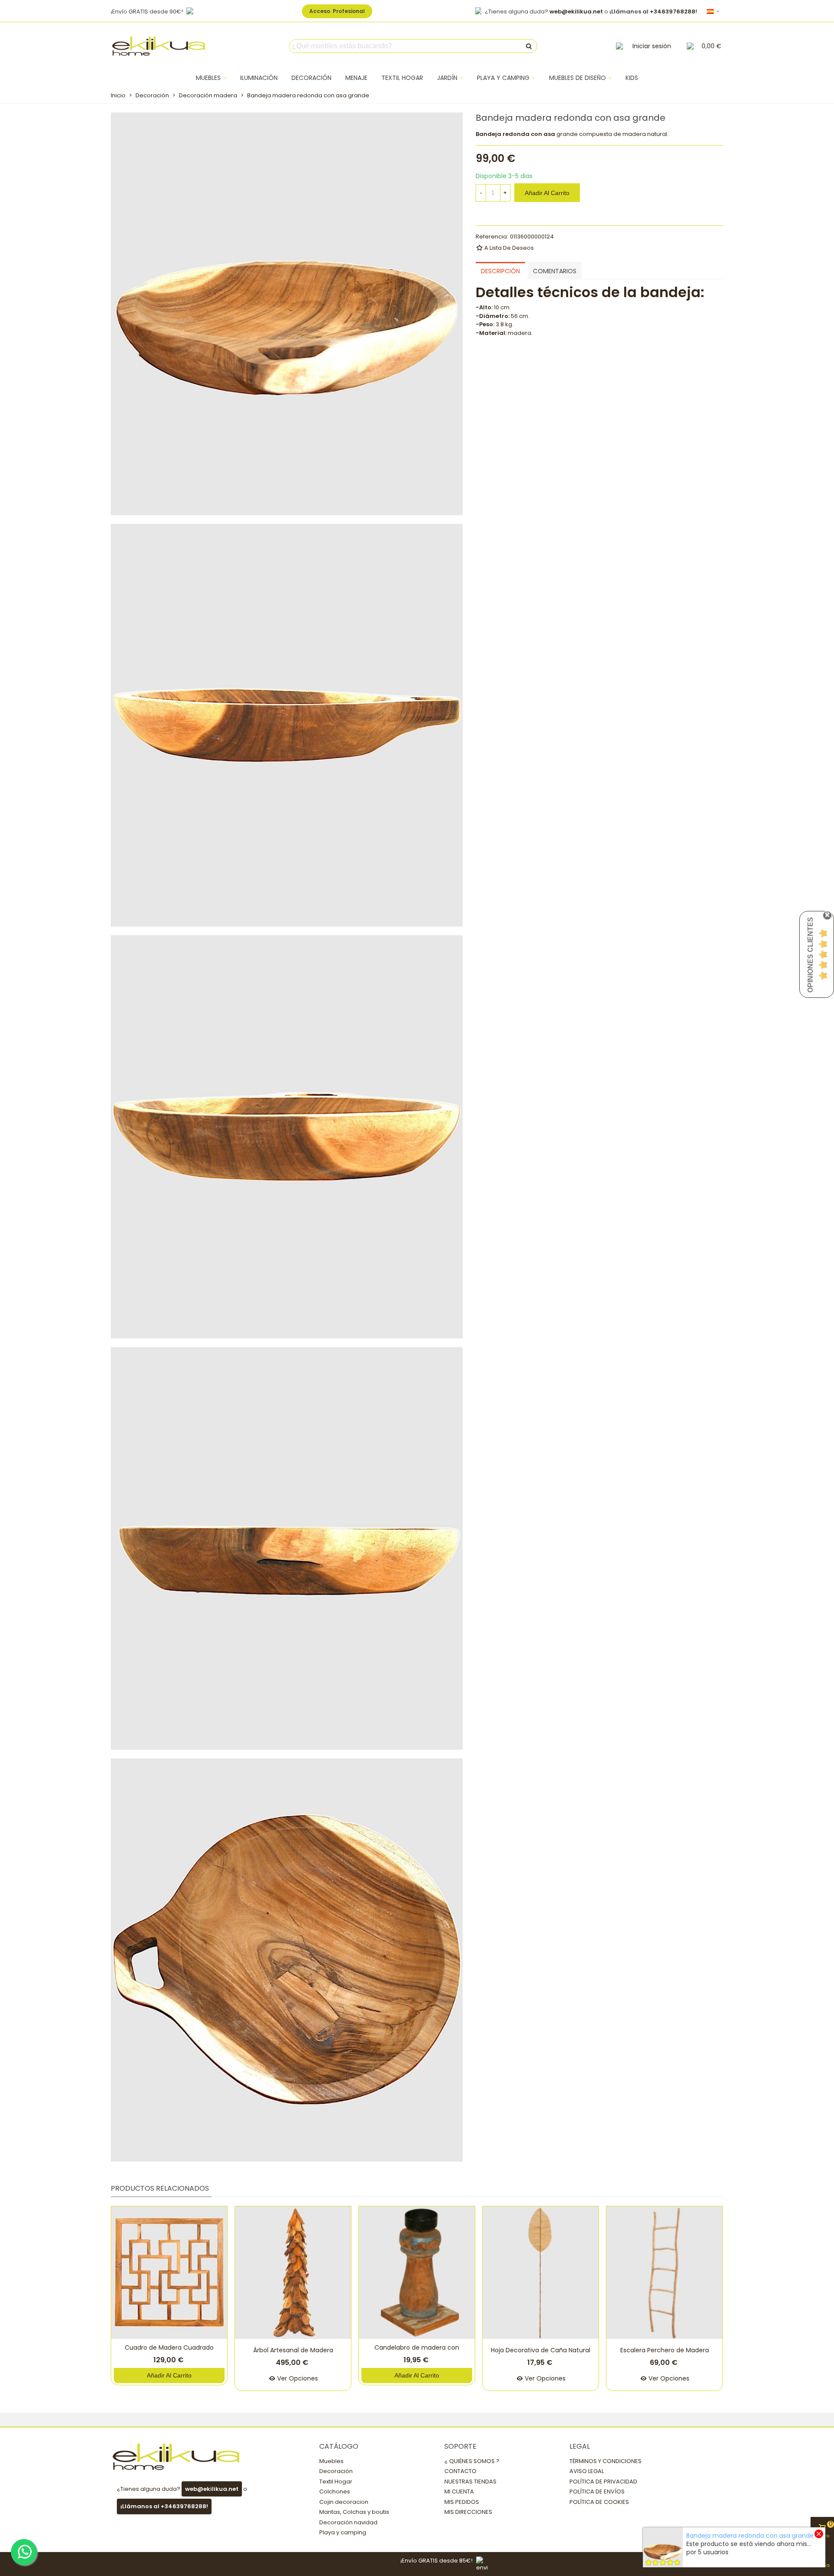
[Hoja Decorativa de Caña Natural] (541, 2273)
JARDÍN (447, 78)
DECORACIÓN (311, 78)
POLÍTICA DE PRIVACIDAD (603, 2482)
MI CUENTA (459, 2492)
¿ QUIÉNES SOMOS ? (472, 2461)
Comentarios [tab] (555, 271)
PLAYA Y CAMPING (503, 78)
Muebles (331, 2461)
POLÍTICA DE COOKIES (599, 2502)
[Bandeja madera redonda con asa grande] (287, 313)
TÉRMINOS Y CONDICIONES (606, 2461)
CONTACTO (460, 2471)
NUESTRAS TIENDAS (470, 2482)
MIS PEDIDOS (462, 2502)
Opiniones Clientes (810, 955)
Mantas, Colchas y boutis (354, 2512)
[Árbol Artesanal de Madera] (293, 2273)
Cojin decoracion (344, 2502)
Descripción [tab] (500, 271)
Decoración (336, 2471)
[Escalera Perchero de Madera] (664, 2273)
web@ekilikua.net (576, 12)
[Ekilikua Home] (159, 46)
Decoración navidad (348, 2522)
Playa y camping (343, 2532)
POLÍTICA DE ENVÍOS (597, 2492)
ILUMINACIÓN (259, 78)
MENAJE (356, 78)
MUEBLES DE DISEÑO (578, 78)
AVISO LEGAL (587, 2471)
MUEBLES (208, 78)
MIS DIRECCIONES (468, 2512)
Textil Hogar (336, 2482)
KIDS (632, 78)
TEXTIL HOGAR (402, 78)
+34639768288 (673, 12)
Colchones (335, 2492)
